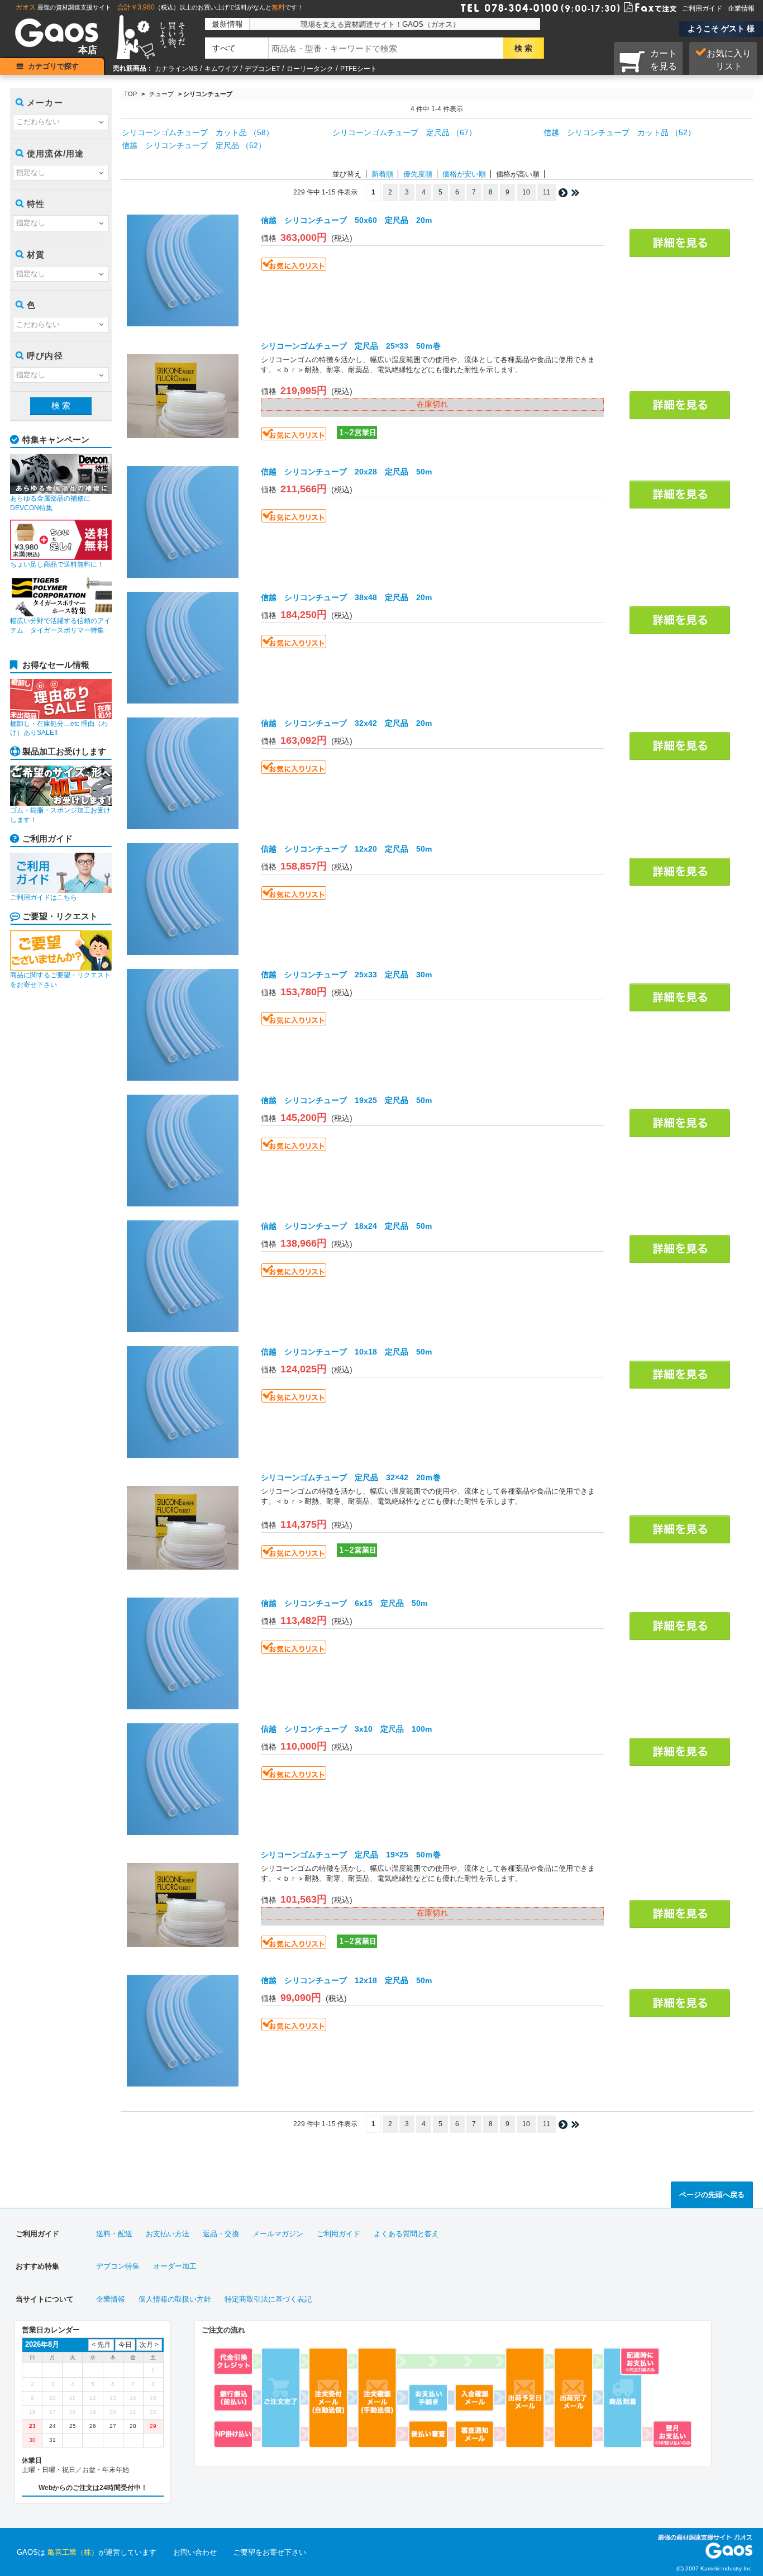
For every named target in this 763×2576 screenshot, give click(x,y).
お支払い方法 (168, 2234)
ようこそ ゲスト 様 (721, 28)
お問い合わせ (195, 2552)
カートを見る (664, 60)
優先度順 (418, 174)
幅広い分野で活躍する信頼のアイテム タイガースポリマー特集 (60, 626)
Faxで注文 (637, 7)
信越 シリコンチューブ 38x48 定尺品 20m (346, 597)
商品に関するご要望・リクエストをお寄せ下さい (60, 980)
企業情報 (741, 8)
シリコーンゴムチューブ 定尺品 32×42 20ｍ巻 (351, 1477)
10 (526, 192)
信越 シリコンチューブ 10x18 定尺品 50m (346, 1352)
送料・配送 (114, 2234)
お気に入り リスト (729, 60)
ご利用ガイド (702, 8)
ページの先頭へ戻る (712, 2195)
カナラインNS (176, 69)
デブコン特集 (118, 2266)
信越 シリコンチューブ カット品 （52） (619, 132)
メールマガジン (278, 2234)
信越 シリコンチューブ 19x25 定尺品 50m (346, 1100)
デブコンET (262, 69)
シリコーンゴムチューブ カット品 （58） (198, 132)
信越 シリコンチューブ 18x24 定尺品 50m (346, 1226)
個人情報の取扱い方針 (175, 2299)
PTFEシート (359, 69)
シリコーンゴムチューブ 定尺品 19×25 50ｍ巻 (351, 1855)
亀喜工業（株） (73, 2552)
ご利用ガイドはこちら (44, 897)
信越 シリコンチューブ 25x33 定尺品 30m (346, 975)
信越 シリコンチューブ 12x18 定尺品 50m (346, 1980)
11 (547, 192)
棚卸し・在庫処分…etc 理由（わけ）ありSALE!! (59, 728)
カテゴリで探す (53, 66)
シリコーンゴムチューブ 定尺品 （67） (404, 132)
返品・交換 (221, 2234)
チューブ (161, 94)
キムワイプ (221, 69)
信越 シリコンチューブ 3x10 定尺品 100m (346, 1729)
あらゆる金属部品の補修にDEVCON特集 (50, 503)
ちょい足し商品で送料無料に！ (57, 564)
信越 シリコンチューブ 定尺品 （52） (194, 145)
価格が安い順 (464, 174)
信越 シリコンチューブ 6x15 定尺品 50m (344, 1603)
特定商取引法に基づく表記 (268, 2299)
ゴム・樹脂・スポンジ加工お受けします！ (60, 815)
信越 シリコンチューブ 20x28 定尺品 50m (346, 472)
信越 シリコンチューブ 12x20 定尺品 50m (346, 849)
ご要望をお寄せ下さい (270, 2552)
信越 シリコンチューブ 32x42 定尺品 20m (346, 723)
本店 (88, 50)
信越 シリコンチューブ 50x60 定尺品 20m (346, 220)
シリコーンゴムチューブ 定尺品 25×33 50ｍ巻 (351, 346)
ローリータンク (310, 69)
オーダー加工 (175, 2266)
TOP (130, 94)
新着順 (382, 174)
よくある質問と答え (406, 2234)
